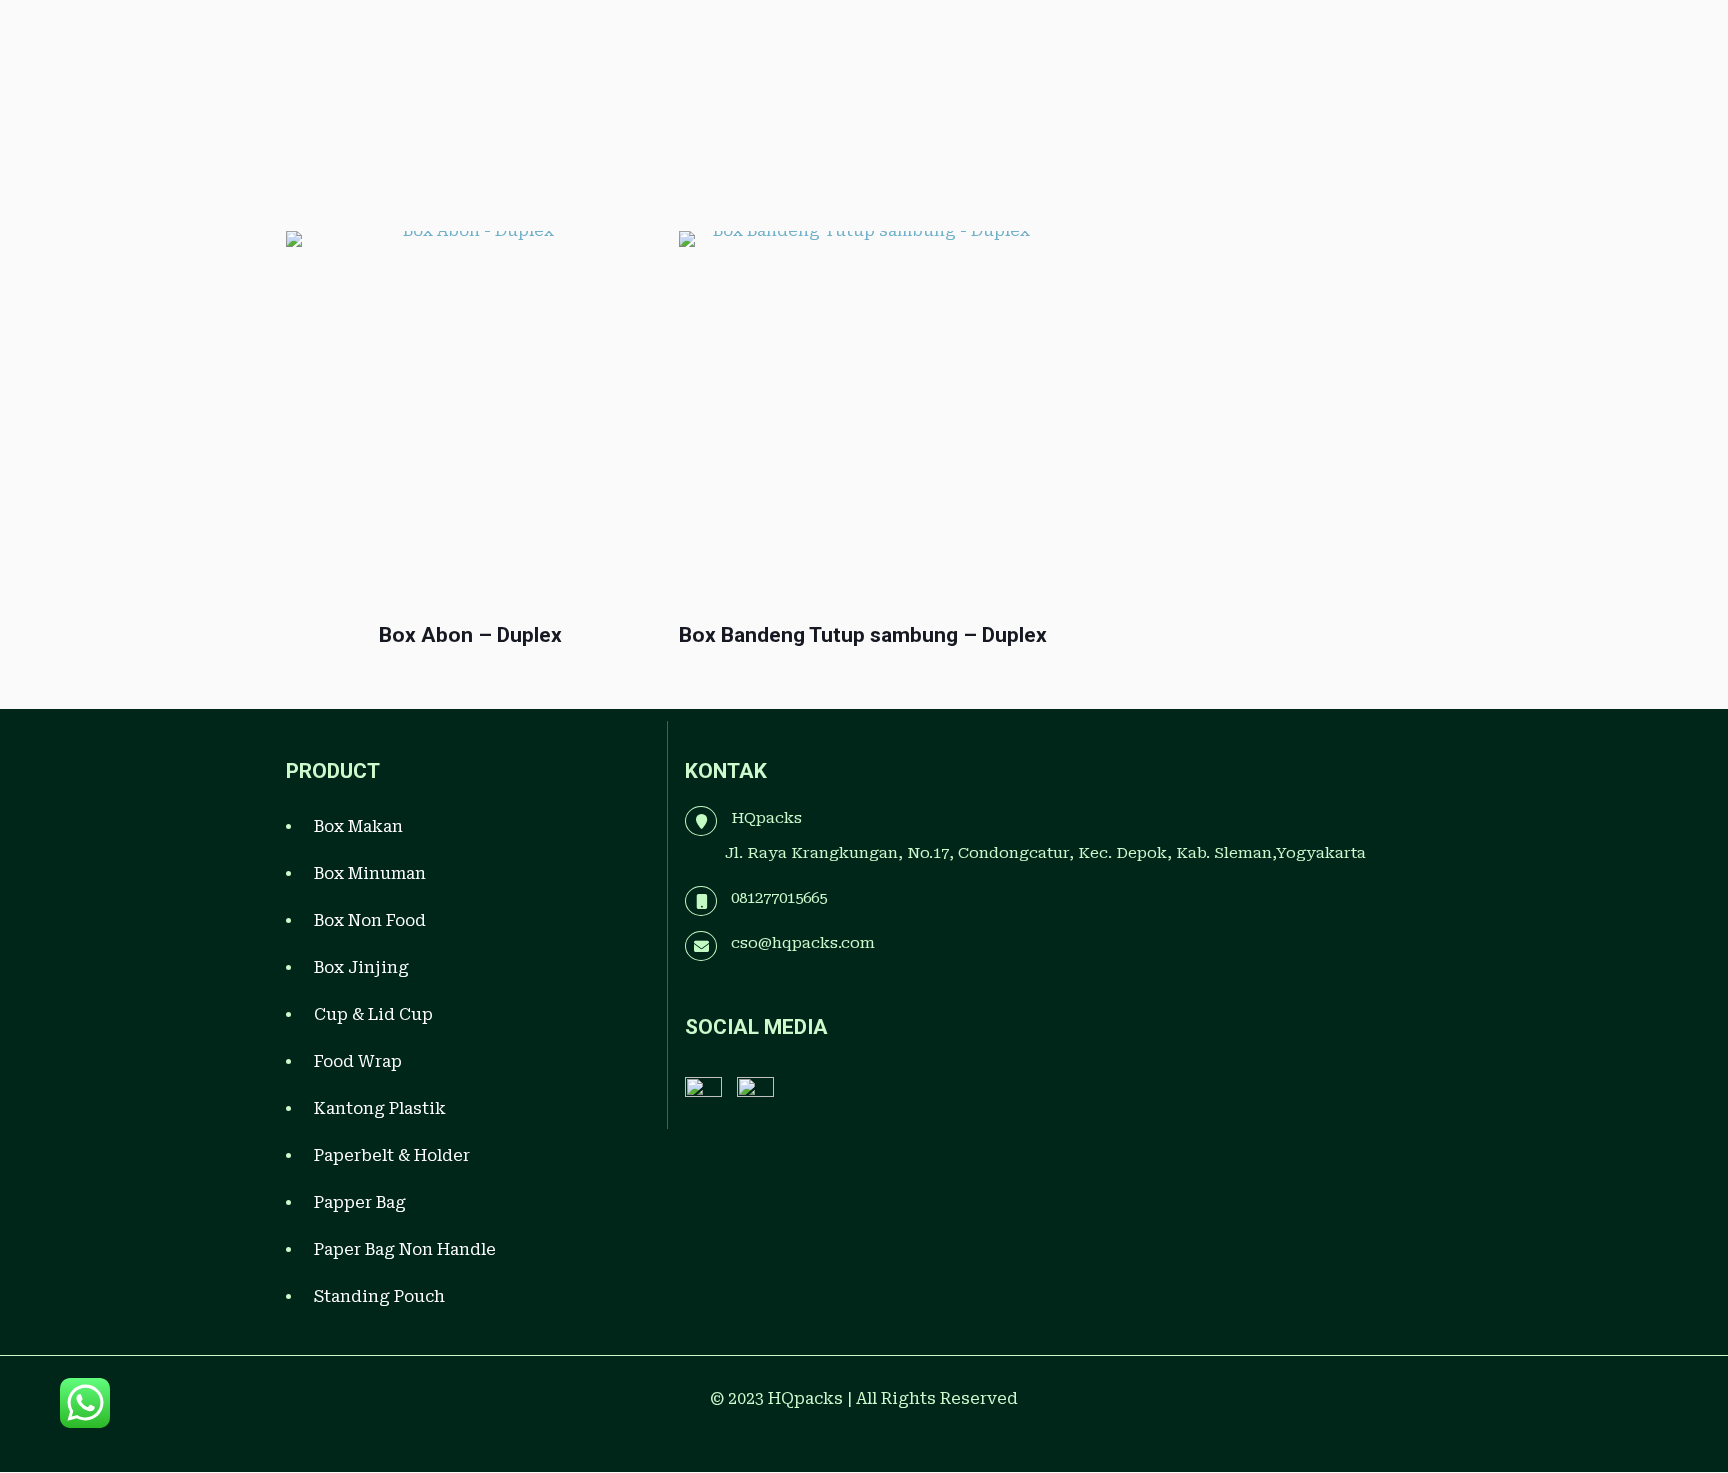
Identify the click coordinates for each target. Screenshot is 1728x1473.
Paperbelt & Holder (392, 1155)
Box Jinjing (361, 967)
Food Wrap (358, 1061)
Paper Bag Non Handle (405, 1249)
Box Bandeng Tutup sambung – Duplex (863, 635)
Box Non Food (370, 920)
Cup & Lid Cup (373, 1014)
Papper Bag (360, 1202)
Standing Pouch (379, 1296)
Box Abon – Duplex (470, 635)
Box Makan (358, 826)
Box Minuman (370, 873)
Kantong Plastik (380, 1108)
